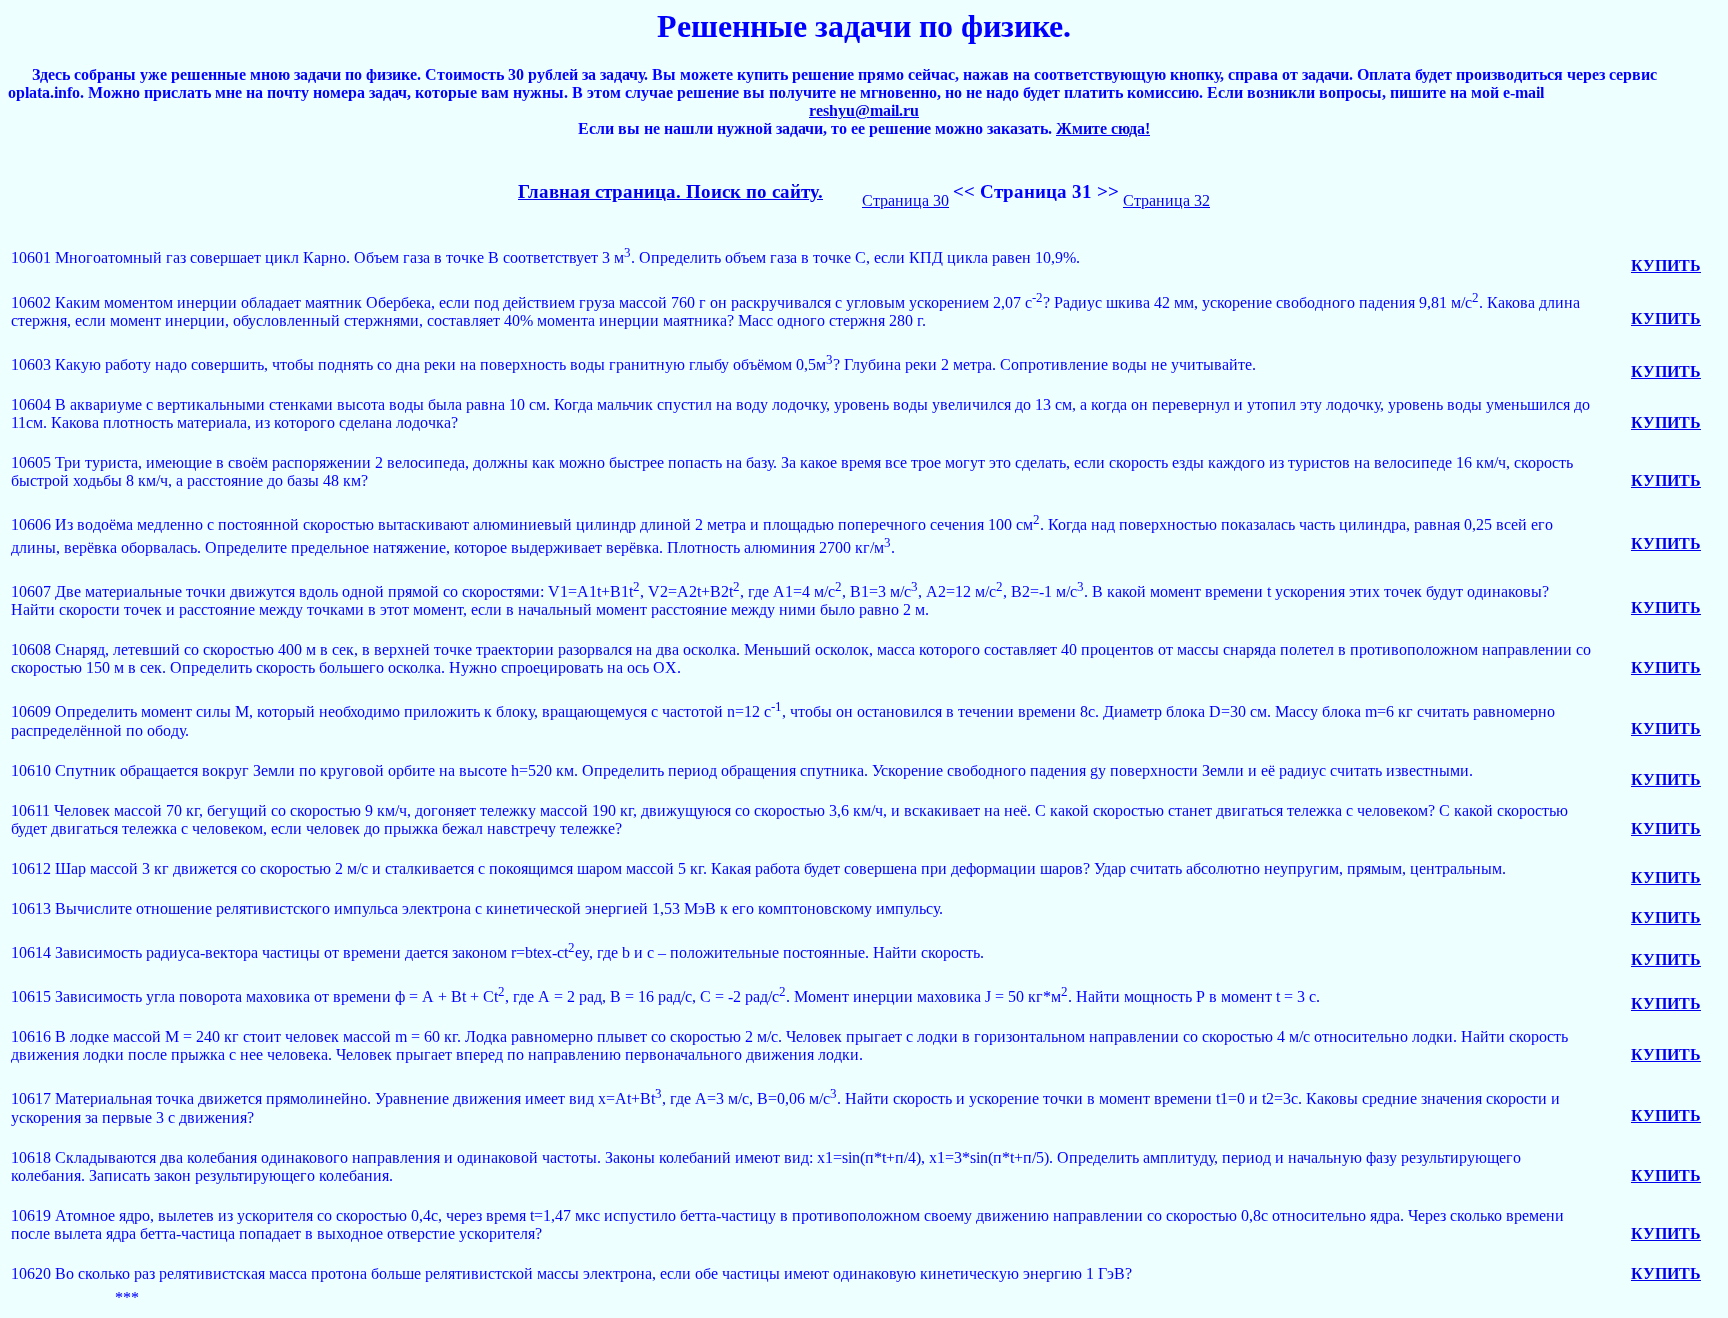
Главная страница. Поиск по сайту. (670, 191)
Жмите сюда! (1103, 128)
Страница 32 (1166, 200)
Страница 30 (905, 200)
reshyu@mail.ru (864, 110)
